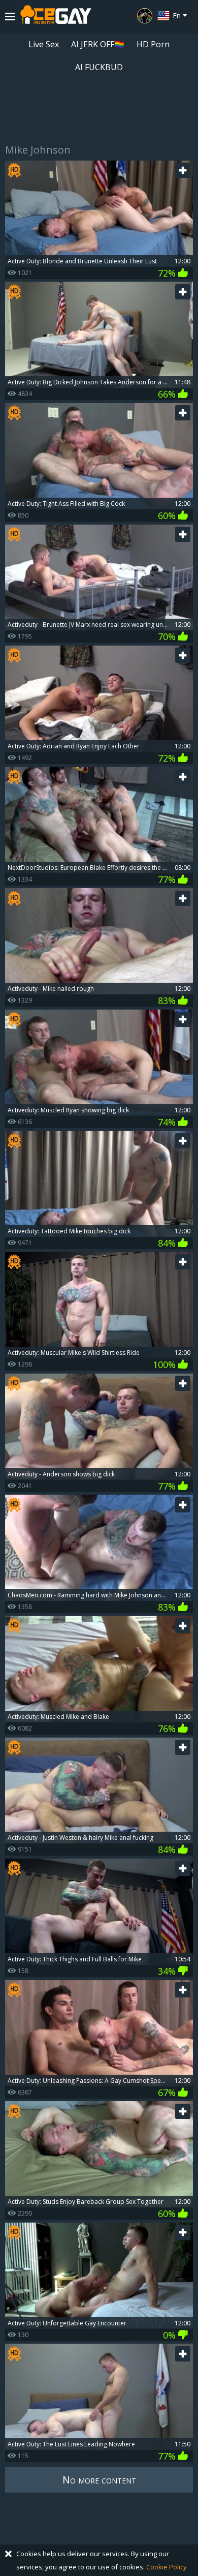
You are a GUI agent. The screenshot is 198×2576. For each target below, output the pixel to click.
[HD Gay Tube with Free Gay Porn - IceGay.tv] (56, 17)
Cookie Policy (167, 2567)
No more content (99, 2480)
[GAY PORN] (145, 16)
